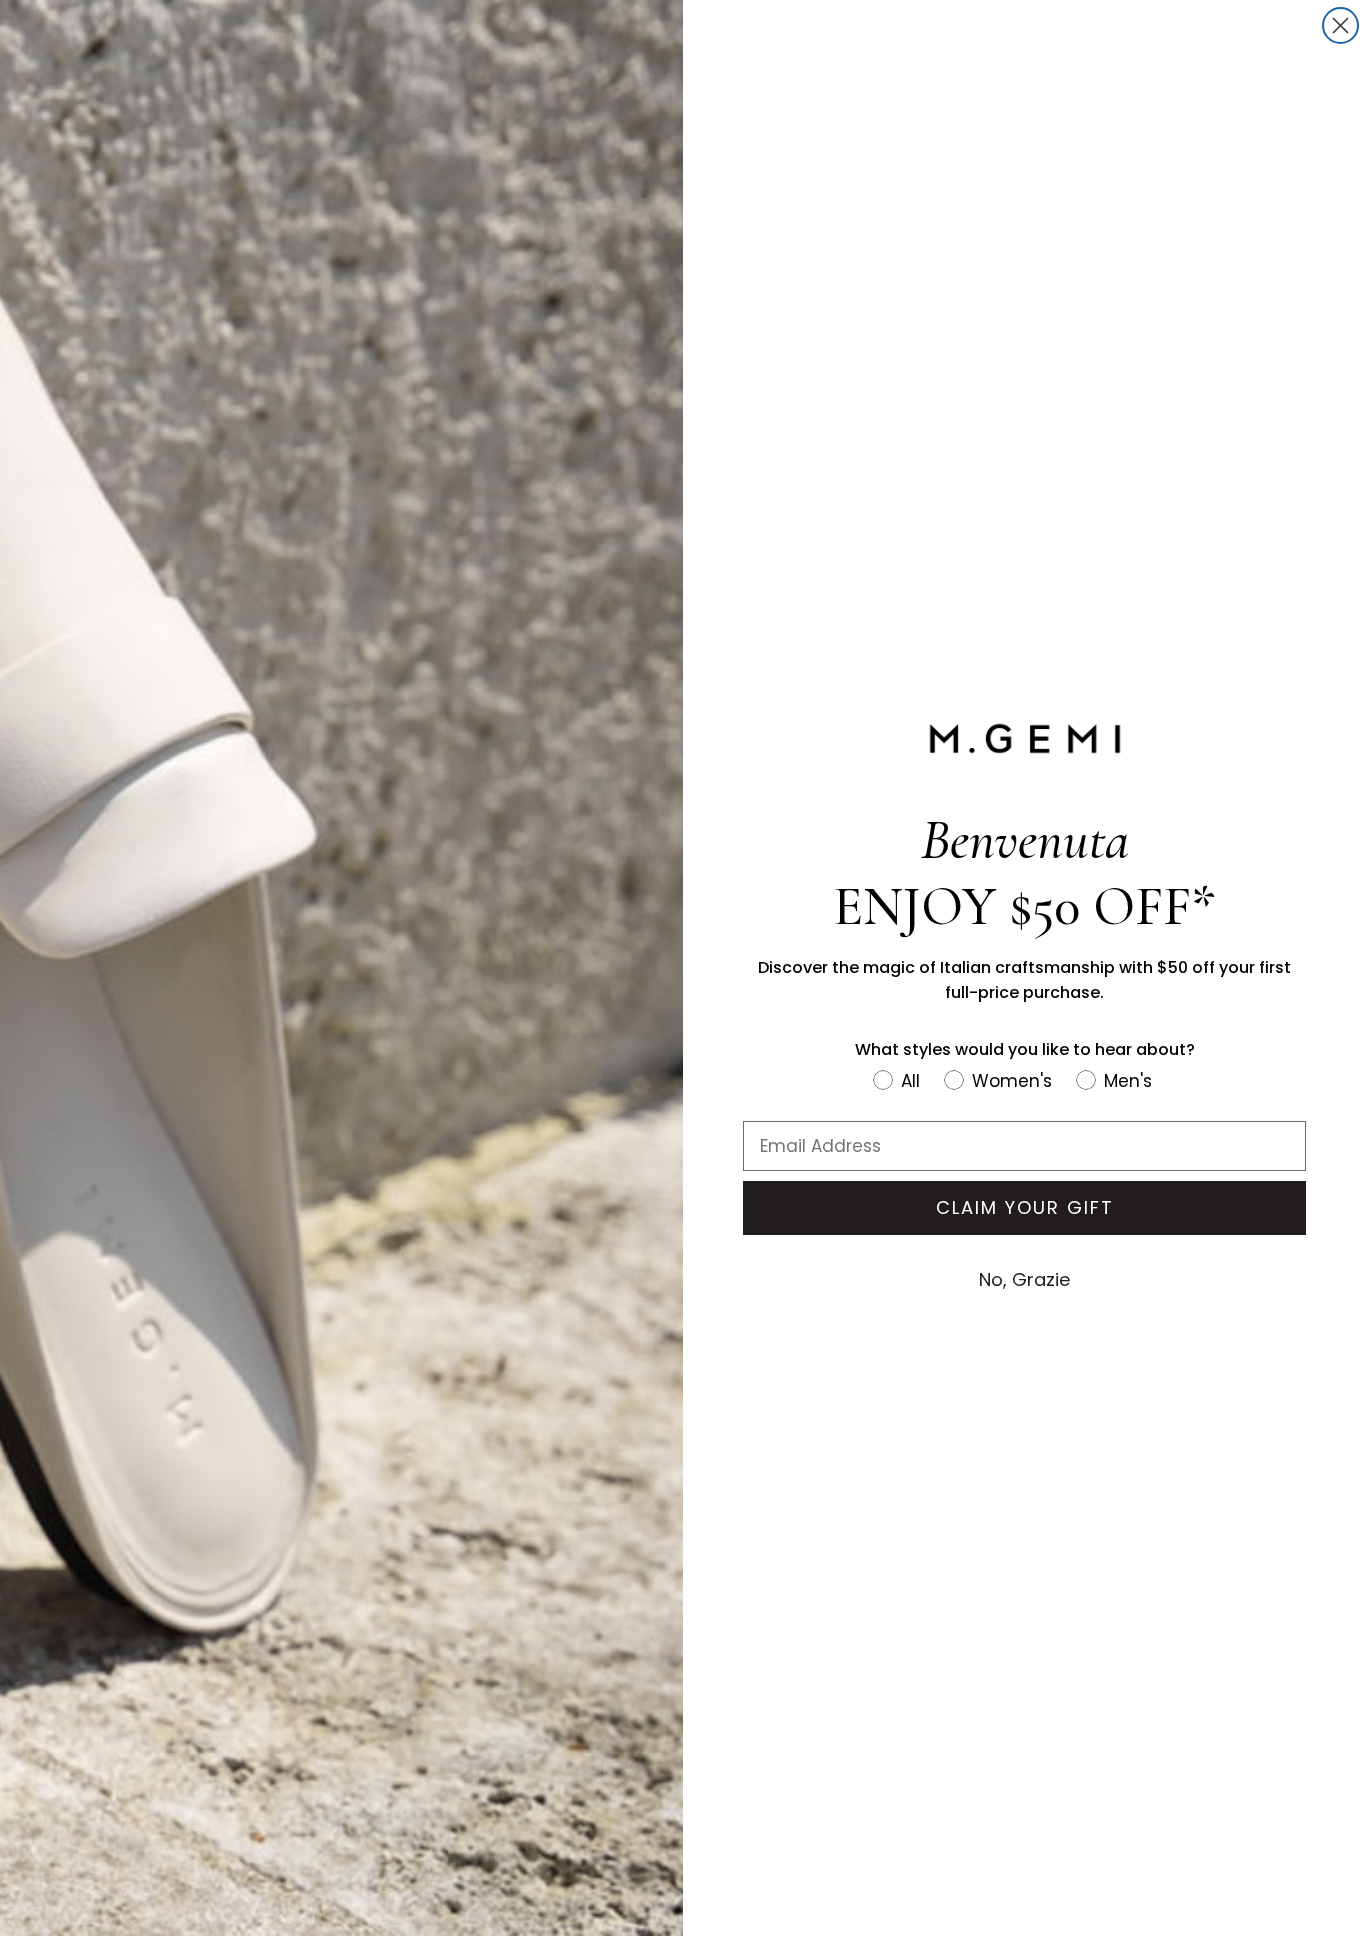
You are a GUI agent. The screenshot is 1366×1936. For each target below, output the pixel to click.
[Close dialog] (1340, 25)
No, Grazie (1024, 1279)
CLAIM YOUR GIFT (1025, 1207)
